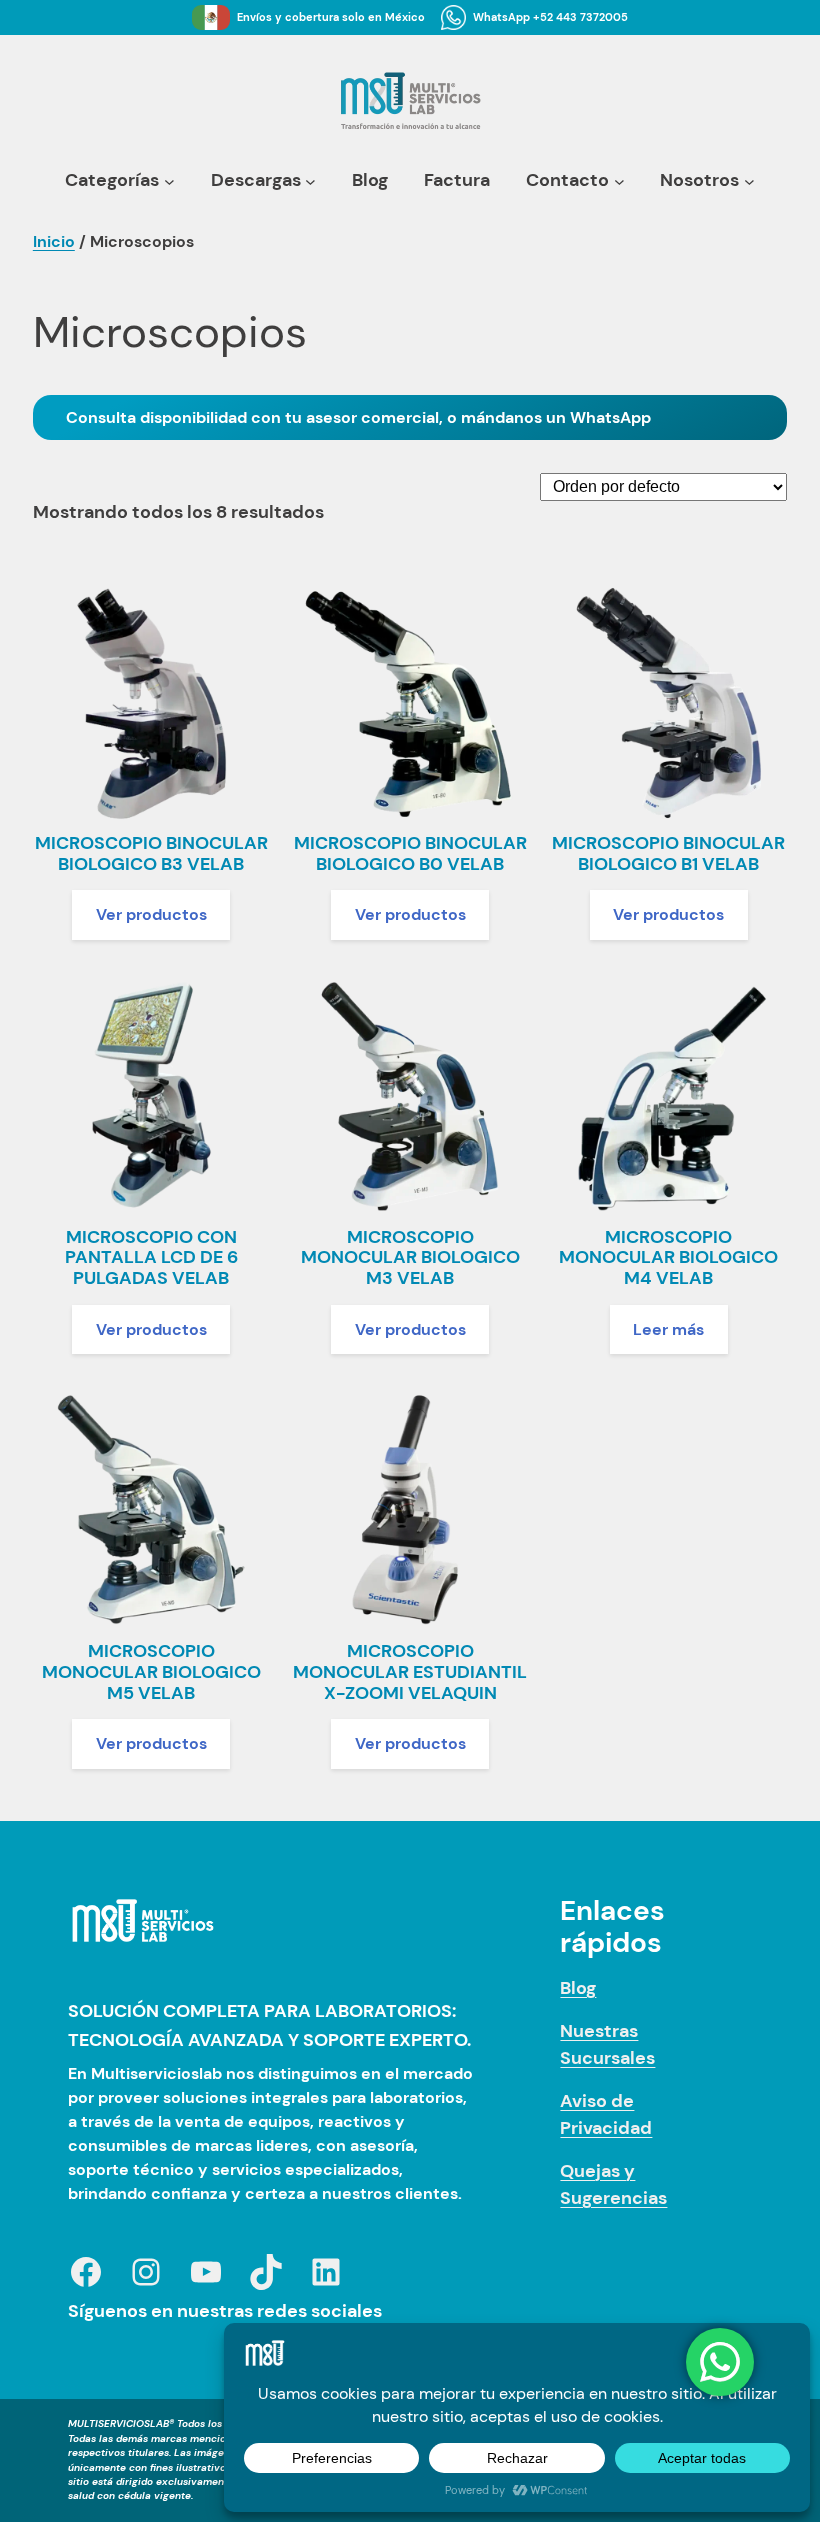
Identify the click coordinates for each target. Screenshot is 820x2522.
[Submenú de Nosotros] (749, 180)
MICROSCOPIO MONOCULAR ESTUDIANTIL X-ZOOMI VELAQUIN (410, 1672)
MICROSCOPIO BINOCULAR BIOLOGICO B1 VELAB (668, 853)
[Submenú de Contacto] (619, 180)
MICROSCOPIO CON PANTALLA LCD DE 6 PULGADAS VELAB (151, 1258)
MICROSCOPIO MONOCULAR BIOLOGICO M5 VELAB (151, 1672)
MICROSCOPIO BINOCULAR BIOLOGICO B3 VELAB (151, 853)
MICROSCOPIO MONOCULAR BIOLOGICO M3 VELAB (410, 1258)
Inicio (54, 241)
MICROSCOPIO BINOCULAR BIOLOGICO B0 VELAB (410, 853)
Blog (578, 1988)
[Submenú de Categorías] (169, 180)
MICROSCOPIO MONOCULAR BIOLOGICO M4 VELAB (668, 1258)
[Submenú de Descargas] (310, 180)
